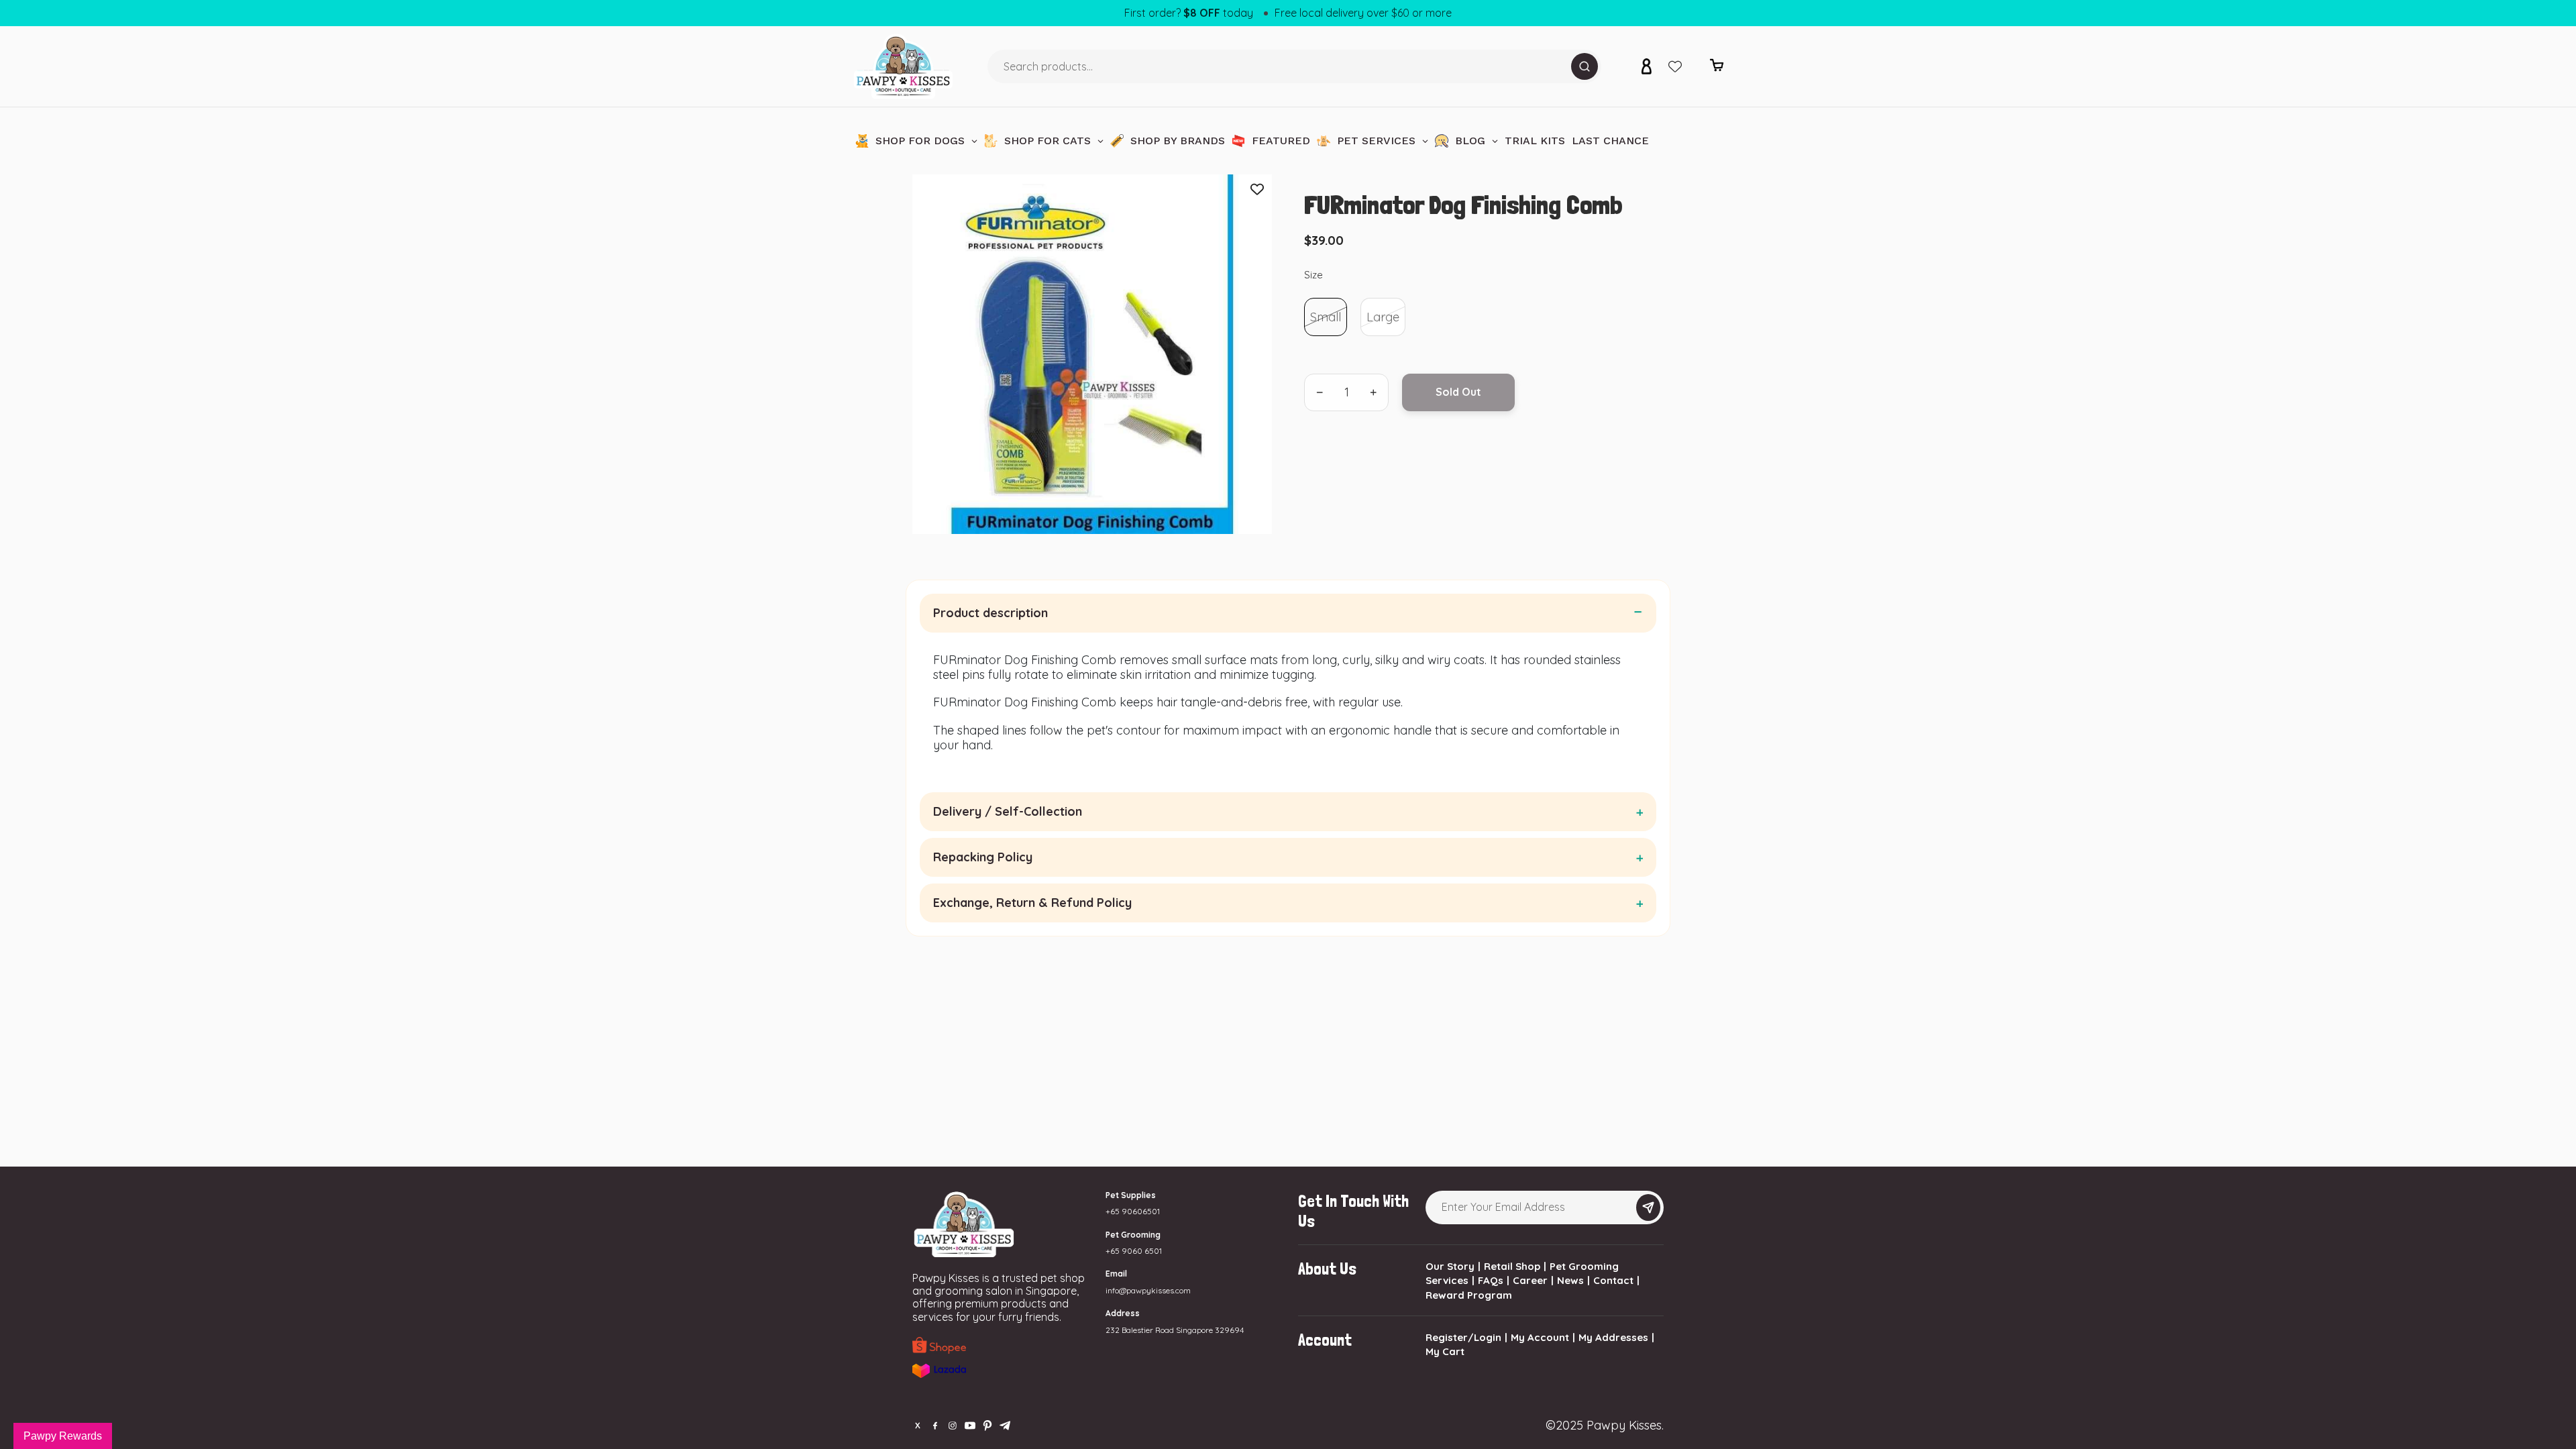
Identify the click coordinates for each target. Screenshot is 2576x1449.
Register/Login (1463, 1337)
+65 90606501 (1133, 1211)
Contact (1613, 1280)
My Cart (1445, 1351)
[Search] (1585, 66)
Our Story (1450, 1266)
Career (1530, 1280)
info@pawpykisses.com (1148, 1290)
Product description (990, 613)
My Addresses (1613, 1337)
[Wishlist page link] (1675, 66)
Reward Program (1469, 1295)
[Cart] (1717, 69)
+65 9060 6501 (1134, 1251)
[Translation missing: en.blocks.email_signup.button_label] (1648, 1207)
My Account (1540, 1337)
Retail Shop (1512, 1266)
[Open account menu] (1646, 66)
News (1570, 1280)
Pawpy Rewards (63, 1436)
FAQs (1491, 1280)
